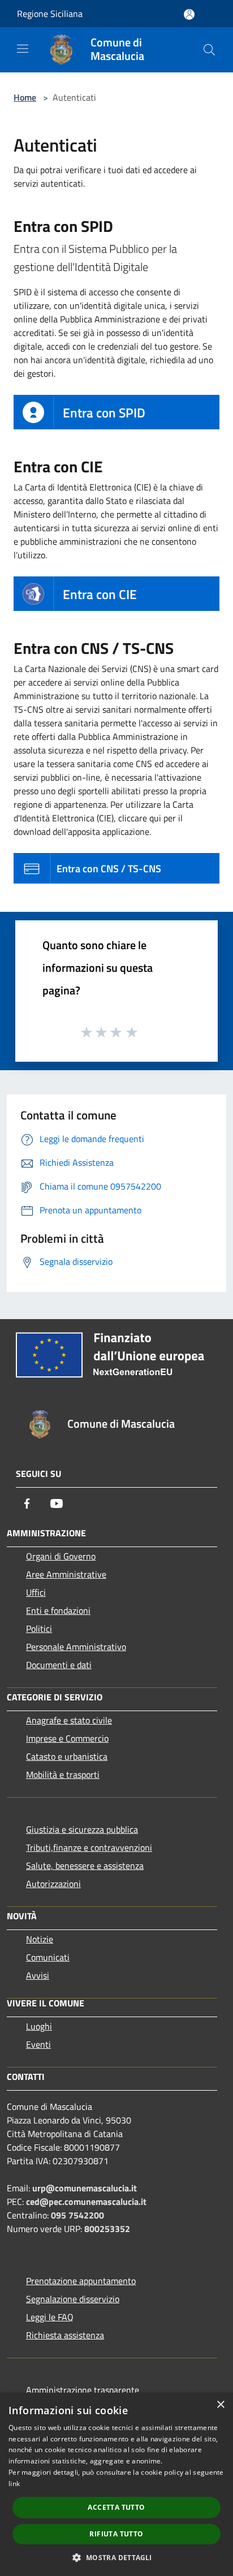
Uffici (36, 1592)
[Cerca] (209, 50)
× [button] (220, 2405)
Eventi (38, 2044)
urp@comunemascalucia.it (85, 2188)
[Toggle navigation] (23, 49)
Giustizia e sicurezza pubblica (82, 1829)
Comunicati (48, 1957)
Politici (39, 1629)
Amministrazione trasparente (83, 2390)
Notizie (40, 1939)
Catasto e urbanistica (67, 1756)
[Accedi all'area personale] (189, 14)
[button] (116, 2557)
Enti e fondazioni (58, 1610)
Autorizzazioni (53, 1884)
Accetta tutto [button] (116, 2507)
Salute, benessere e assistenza (85, 1866)
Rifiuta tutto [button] (116, 2534)
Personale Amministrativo (76, 1647)
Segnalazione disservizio (73, 2299)
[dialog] (116, 2484)
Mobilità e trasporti (63, 1774)
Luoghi (39, 2026)
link (14, 2484)
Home (25, 97)
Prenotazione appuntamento (81, 2281)
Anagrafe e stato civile (69, 1720)
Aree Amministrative (66, 1574)
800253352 (107, 2229)
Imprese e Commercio (67, 1738)
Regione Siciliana (50, 14)
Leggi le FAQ (50, 2317)
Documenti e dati (59, 1665)
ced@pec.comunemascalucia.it (86, 2202)
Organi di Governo (61, 1556)
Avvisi (38, 1975)
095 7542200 (77, 2215)
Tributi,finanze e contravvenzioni (89, 1847)
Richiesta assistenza (65, 2335)
